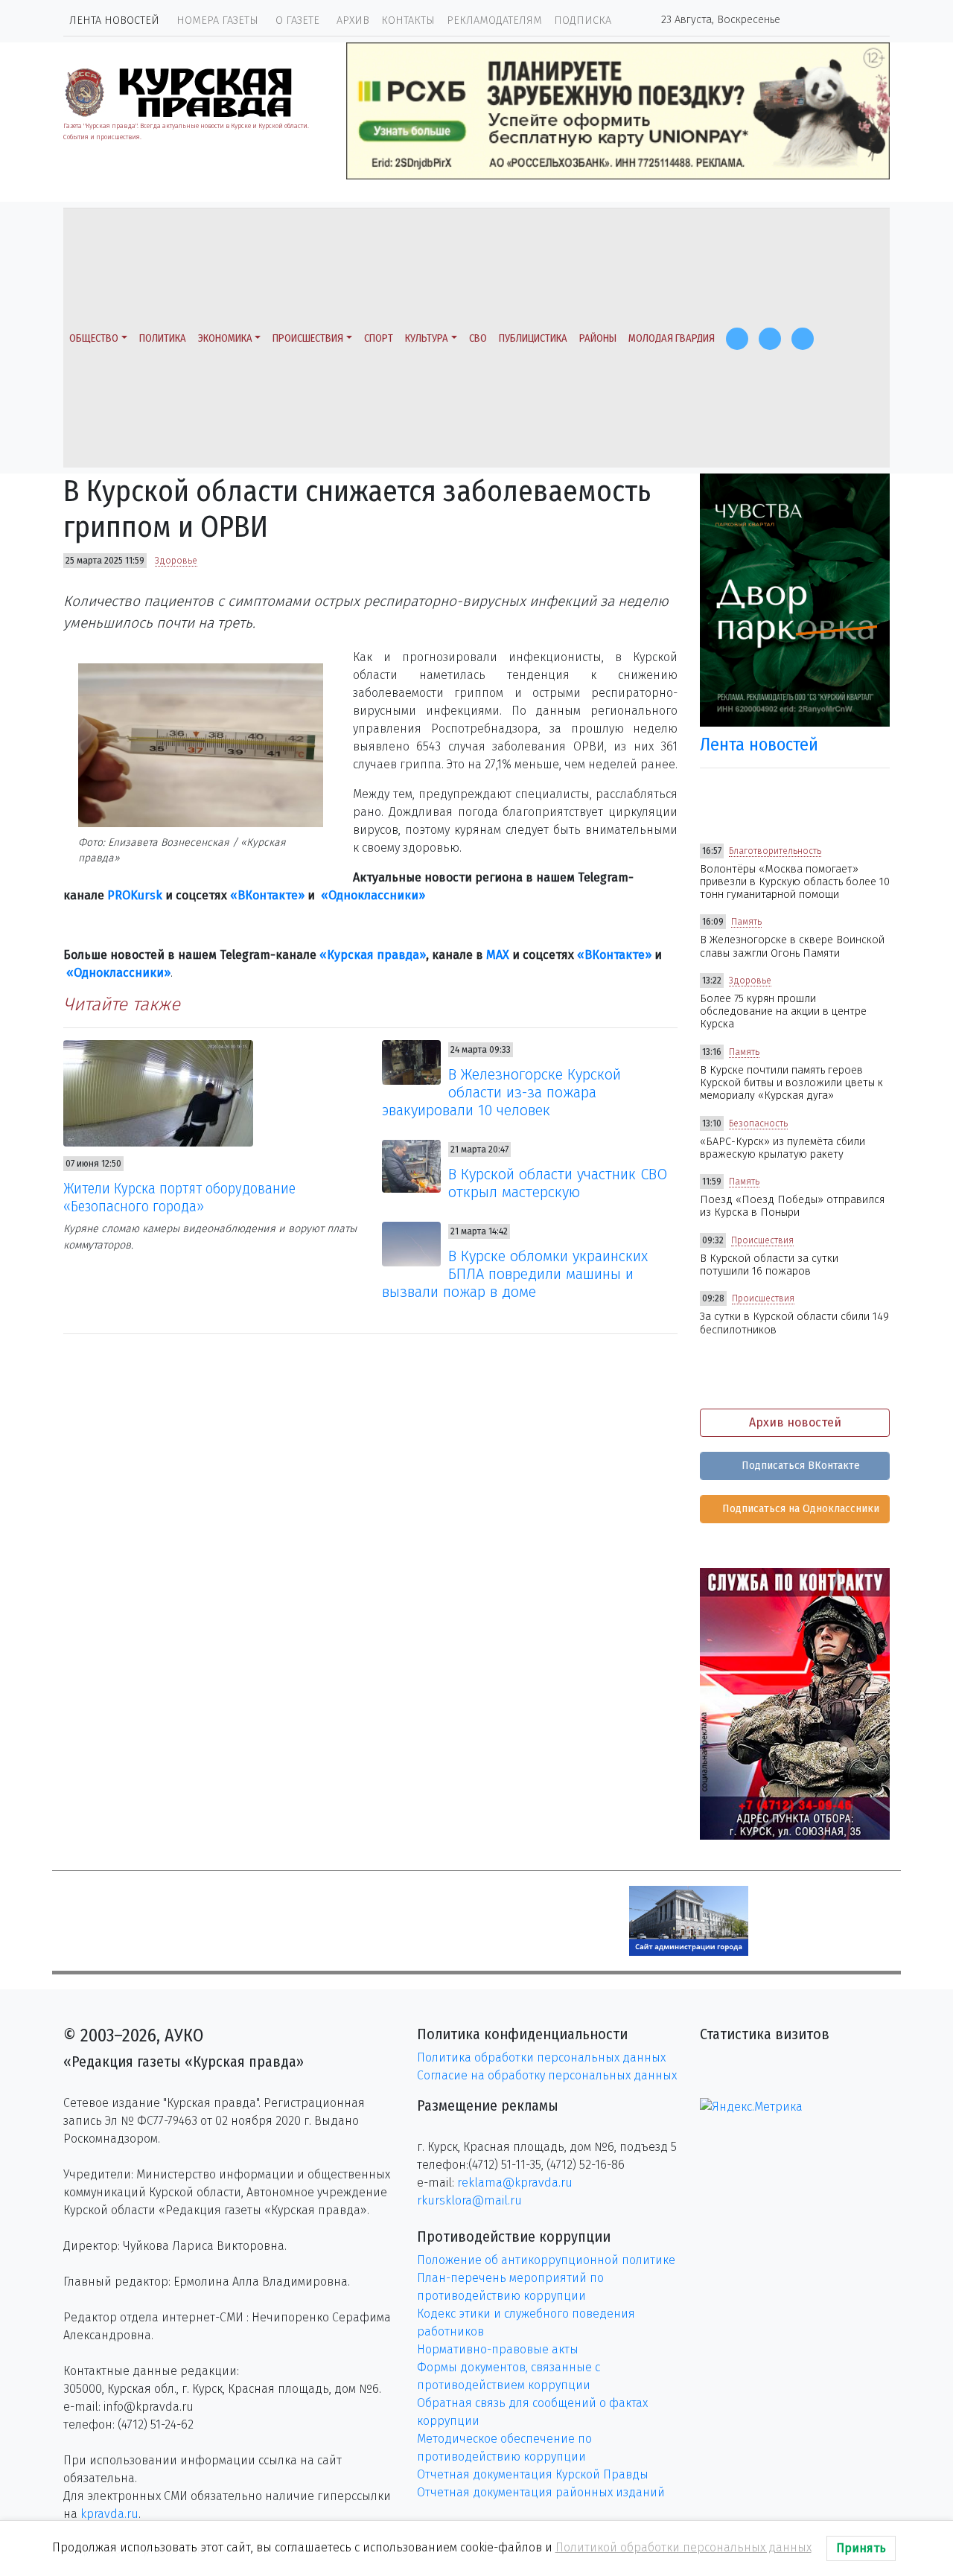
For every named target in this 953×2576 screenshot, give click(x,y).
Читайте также (122, 1004)
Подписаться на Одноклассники (799, 1509)
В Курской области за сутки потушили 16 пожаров (769, 1265)
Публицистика (533, 338)
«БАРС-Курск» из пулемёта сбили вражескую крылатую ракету (783, 1148)
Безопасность (758, 1123)
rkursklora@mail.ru (469, 2200)
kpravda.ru (109, 2514)
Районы (598, 338)
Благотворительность (775, 851)
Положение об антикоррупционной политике (546, 2260)
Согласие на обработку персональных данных (547, 2075)
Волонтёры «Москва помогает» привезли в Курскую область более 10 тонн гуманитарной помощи (795, 882)
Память (746, 922)
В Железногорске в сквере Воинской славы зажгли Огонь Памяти (792, 946)
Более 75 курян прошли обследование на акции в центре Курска (783, 1012)
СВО (478, 338)
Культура (427, 338)
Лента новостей (114, 20)
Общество (94, 338)
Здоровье (176, 561)
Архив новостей (795, 1422)
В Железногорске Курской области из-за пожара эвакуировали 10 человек (502, 1092)
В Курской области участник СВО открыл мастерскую (558, 1183)
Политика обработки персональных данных (541, 2057)
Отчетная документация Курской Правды (533, 2474)
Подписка (583, 20)
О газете (297, 20)
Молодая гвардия (672, 338)
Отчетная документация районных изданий (541, 2492)
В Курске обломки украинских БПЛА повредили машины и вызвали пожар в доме (515, 1274)
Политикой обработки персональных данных (683, 2547)
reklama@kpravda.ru (515, 2183)
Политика (163, 338)
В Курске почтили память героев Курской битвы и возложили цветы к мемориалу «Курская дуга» (791, 1083)
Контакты (408, 20)
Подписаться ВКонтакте (799, 1466)
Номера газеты (217, 20)
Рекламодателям (494, 20)
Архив (353, 20)
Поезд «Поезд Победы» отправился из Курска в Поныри (792, 1206)
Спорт (379, 338)
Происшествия (308, 338)
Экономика (225, 338)
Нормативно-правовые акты (498, 2349)
